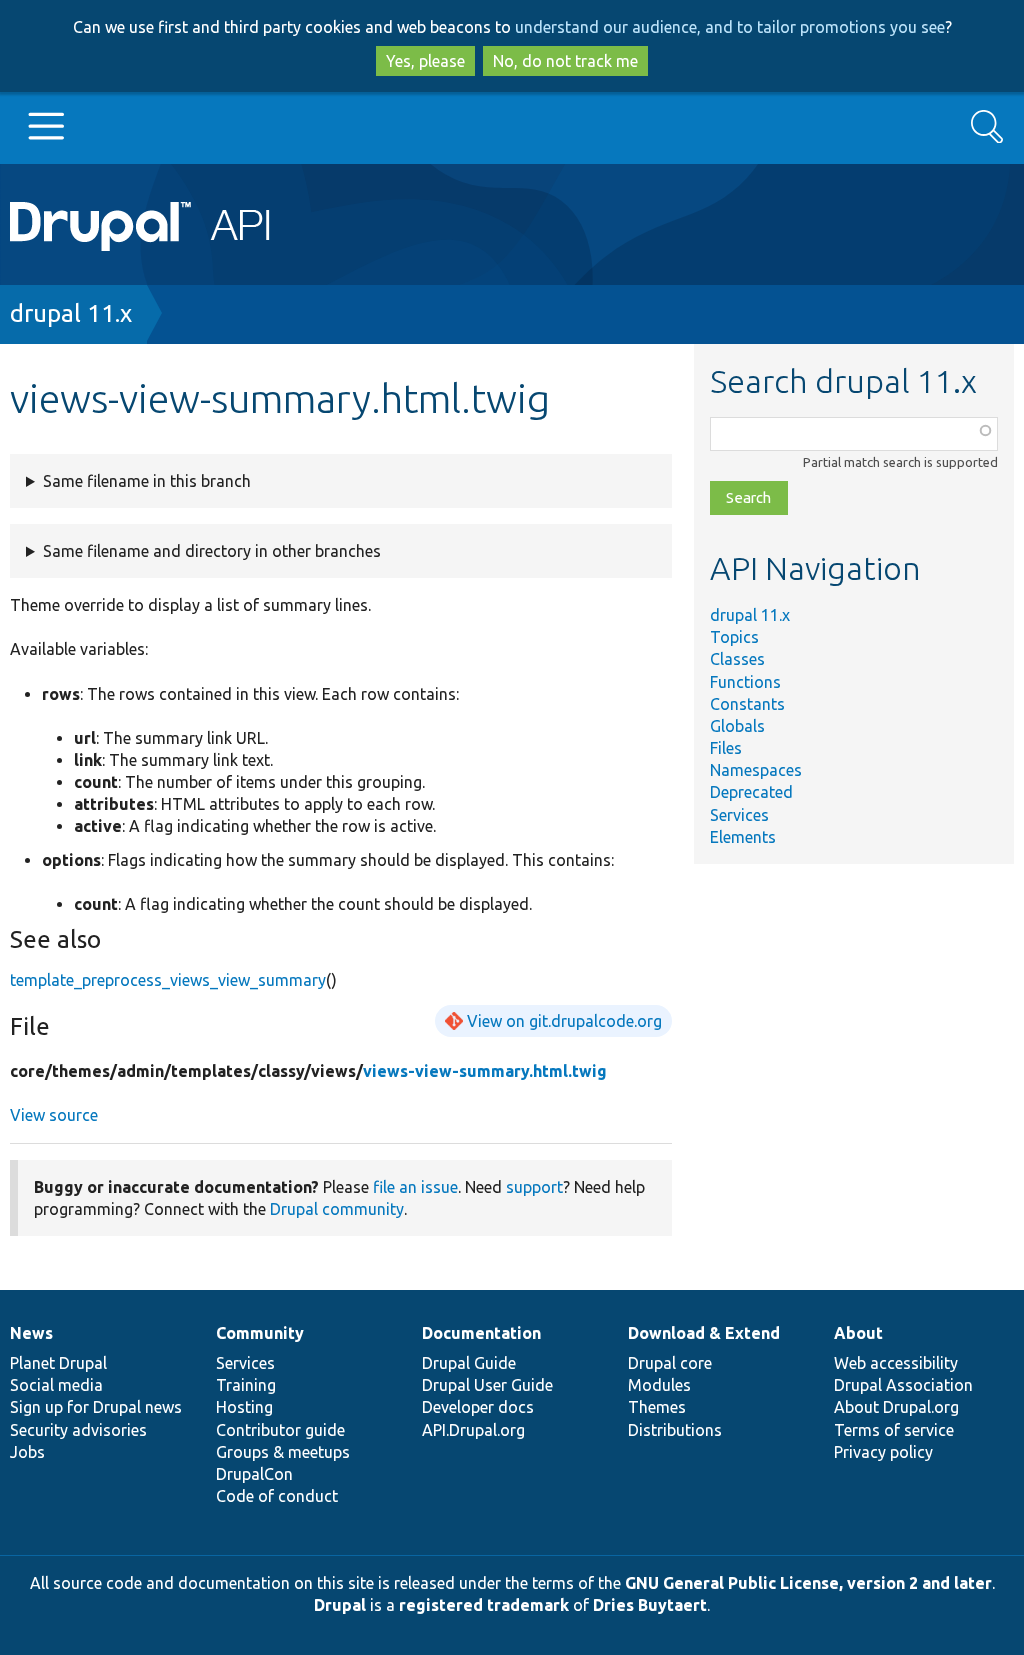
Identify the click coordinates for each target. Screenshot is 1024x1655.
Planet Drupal (58, 1363)
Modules (659, 1385)
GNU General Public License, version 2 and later (808, 1583)
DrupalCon (254, 1474)
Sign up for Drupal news (96, 1407)
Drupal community (337, 1209)
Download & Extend (704, 1333)
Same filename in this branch (147, 481)
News (31, 1333)
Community (260, 1333)
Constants (747, 704)
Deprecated (751, 792)
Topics (734, 637)
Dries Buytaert (650, 1605)
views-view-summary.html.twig (485, 1071)
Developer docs (478, 1407)
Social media (56, 1385)
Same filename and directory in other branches (212, 551)
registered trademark (484, 1605)
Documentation (481, 1333)
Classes (737, 659)
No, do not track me (565, 61)
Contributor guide (280, 1430)
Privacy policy (883, 1452)
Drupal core (670, 1363)
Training (246, 1385)
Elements (743, 837)
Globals (737, 726)
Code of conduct (277, 1496)
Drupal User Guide (487, 1385)
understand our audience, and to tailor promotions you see (730, 27)
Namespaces (756, 770)
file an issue (415, 1187)
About (858, 1333)
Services (739, 815)
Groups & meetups (283, 1452)
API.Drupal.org (473, 1430)
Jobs (27, 1452)
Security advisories (78, 1430)
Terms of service (894, 1430)
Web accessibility (896, 1363)
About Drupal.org (896, 1407)
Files (726, 748)
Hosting (244, 1407)
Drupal (340, 1605)
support (534, 1187)
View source (54, 1115)
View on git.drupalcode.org (564, 1021)
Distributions (675, 1430)
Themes (657, 1407)
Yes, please (425, 61)
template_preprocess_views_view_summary (168, 980)
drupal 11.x (71, 313)
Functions (745, 682)
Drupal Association (903, 1385)
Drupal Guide (469, 1363)
